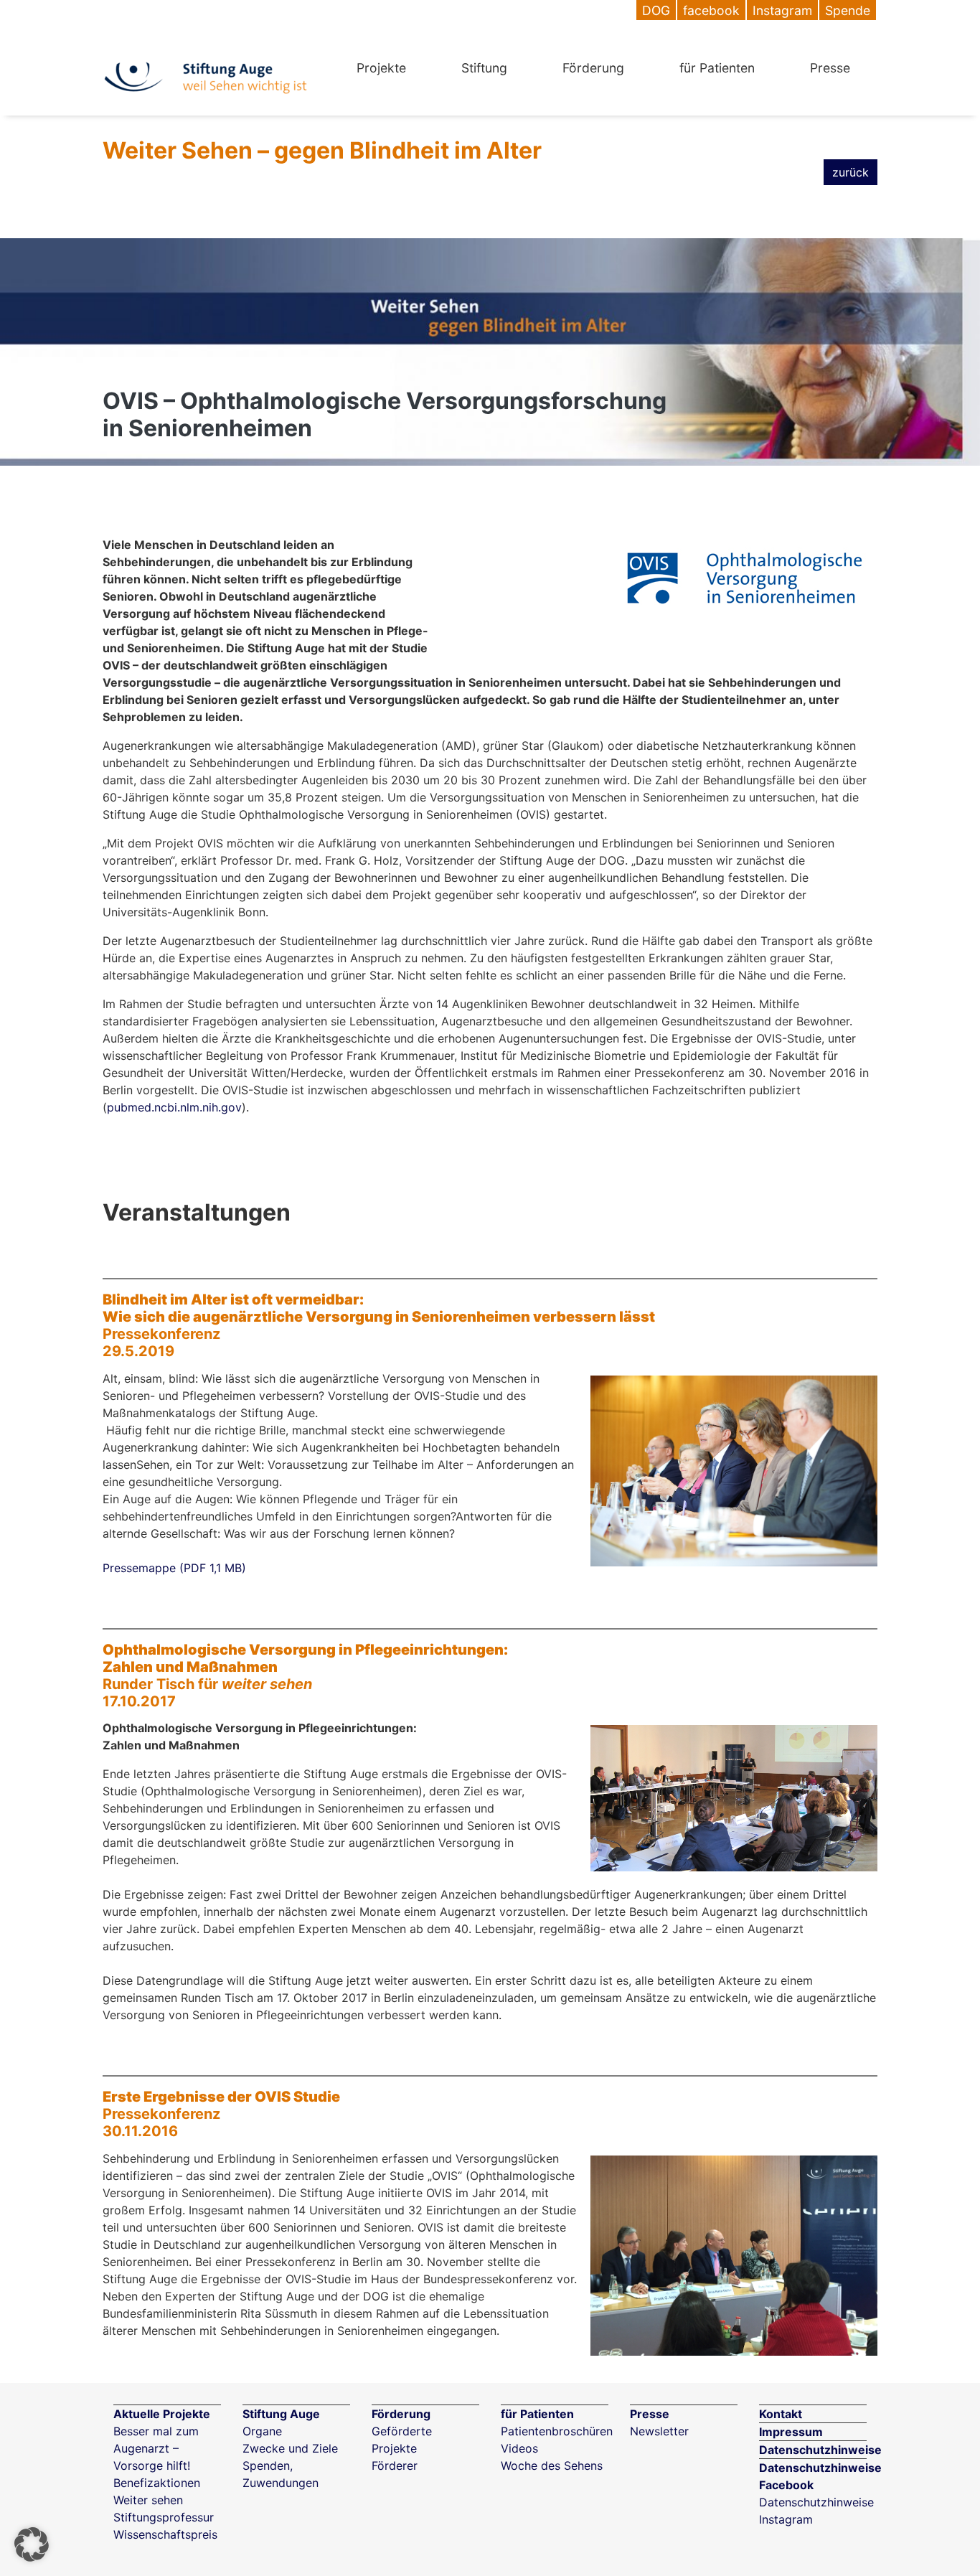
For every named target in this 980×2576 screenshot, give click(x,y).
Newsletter (659, 2431)
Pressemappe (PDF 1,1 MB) (174, 1568)
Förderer (395, 2465)
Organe (262, 2431)
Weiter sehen (148, 2500)
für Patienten (717, 68)
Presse (830, 68)
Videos (519, 2448)
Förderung (593, 68)
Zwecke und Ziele (290, 2448)
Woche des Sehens (552, 2465)
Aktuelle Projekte (162, 2414)
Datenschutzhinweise (820, 2450)
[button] (32, 2544)
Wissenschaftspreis (165, 2534)
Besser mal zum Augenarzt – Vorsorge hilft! (156, 2448)
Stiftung (484, 68)
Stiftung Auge (281, 2414)
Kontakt (781, 2414)
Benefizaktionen (157, 2483)
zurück (851, 172)
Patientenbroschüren (557, 2431)
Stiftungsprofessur (164, 2517)
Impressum (791, 2432)
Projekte (381, 68)
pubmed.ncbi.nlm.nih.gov (174, 1107)
